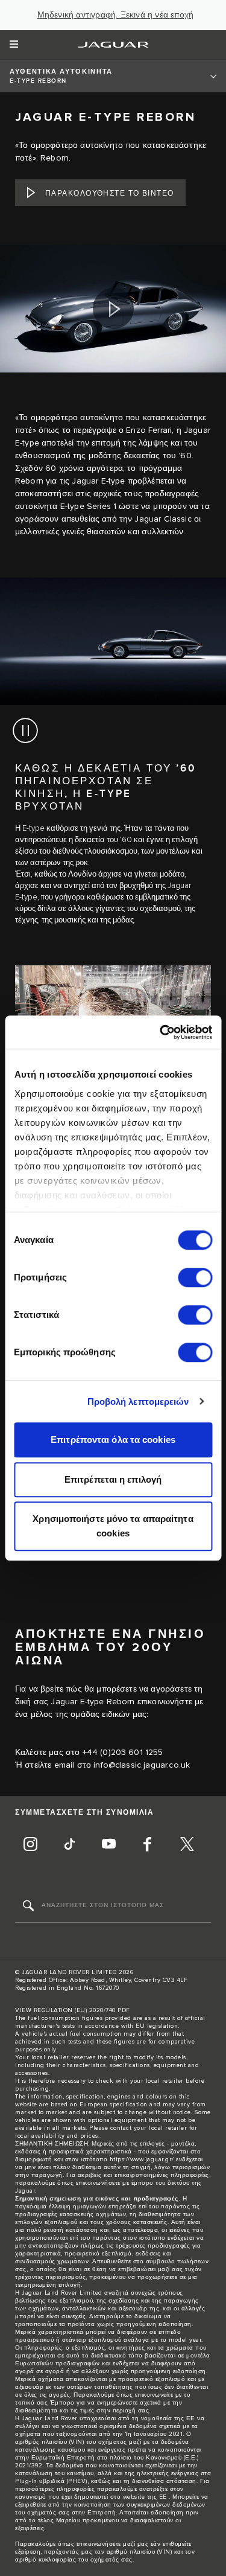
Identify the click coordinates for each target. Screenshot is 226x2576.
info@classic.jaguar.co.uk (142, 1765)
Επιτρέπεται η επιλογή (113, 1479)
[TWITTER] (187, 1846)
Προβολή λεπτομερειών (138, 1401)
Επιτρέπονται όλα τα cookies (113, 1440)
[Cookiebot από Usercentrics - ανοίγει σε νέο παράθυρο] (161, 1032)
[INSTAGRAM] (30, 1846)
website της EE (145, 2497)
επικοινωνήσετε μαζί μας (113, 2544)
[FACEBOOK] (148, 1846)
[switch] (195, 1277)
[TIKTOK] (69, 1846)
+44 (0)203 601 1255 (123, 1753)
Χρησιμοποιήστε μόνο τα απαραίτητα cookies (113, 1526)
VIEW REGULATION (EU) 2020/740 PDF (73, 2010)
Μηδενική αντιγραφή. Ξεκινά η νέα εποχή (116, 15)
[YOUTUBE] (108, 1846)
